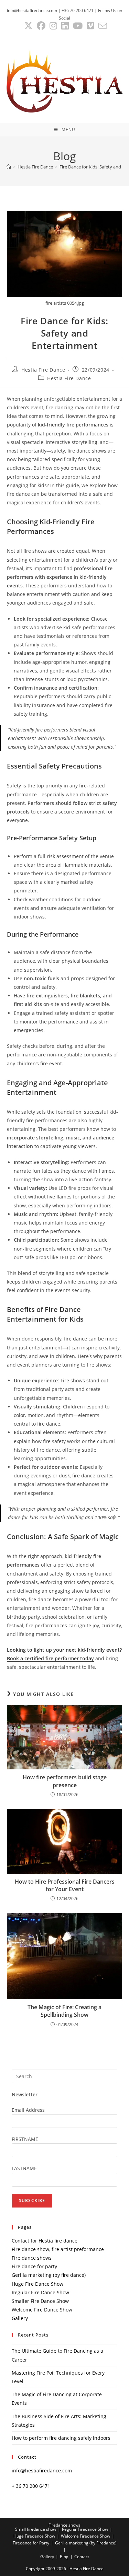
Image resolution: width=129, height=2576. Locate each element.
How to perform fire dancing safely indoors (61, 2438)
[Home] (9, 167)
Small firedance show (36, 2529)
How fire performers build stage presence (65, 1781)
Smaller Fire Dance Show (40, 2301)
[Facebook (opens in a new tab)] (41, 26)
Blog (64, 2557)
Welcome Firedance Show (85, 2536)
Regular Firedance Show (85, 2529)
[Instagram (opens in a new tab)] (53, 26)
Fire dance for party (34, 2266)
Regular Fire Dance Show (40, 2292)
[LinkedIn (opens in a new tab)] (65, 26)
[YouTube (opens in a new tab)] (78, 26)
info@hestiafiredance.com (42, 2470)
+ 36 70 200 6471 (31, 2486)
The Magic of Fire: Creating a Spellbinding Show (64, 2011)
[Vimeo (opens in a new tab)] (90, 26)
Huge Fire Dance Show (37, 2284)
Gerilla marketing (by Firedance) (86, 2543)
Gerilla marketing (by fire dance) (49, 2275)
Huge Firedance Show (34, 2536)
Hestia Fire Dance (43, 370)
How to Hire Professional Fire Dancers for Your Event (65, 1885)
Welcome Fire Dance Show (42, 2310)
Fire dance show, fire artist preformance (58, 2249)
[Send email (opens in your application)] (102, 26)
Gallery (20, 2318)
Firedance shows (64, 2525)
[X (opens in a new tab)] (28, 26)
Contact (82, 2557)
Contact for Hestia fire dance (45, 2241)
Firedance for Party (31, 2543)
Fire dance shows (32, 2258)
